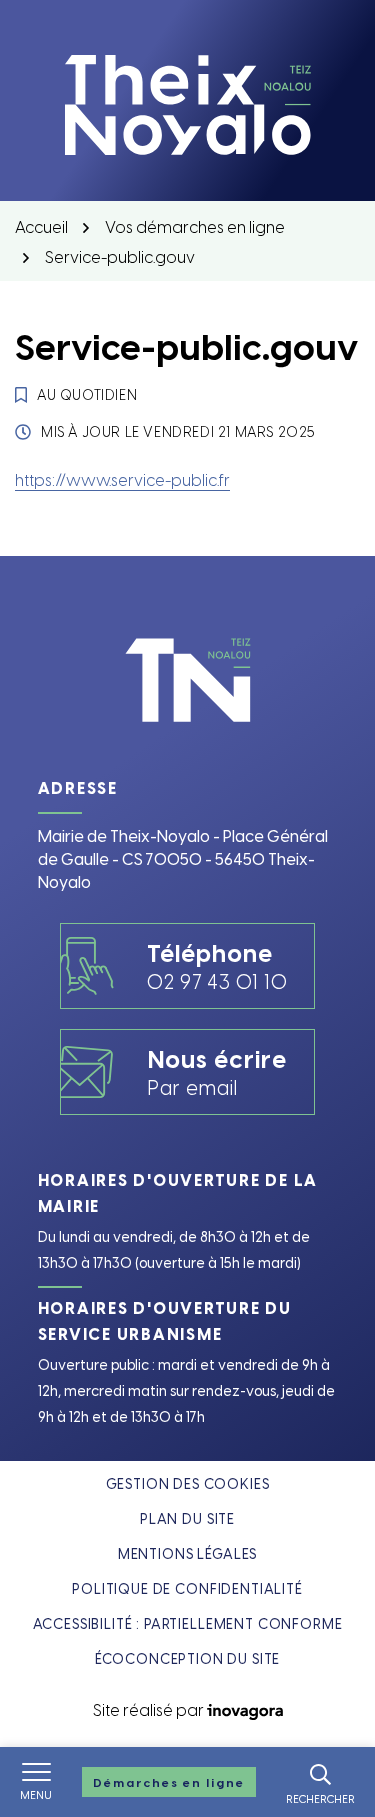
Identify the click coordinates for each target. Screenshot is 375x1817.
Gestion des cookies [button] (188, 1483)
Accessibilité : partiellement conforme (188, 1623)
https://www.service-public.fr (122, 479)
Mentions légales (187, 1553)
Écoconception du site (188, 1658)
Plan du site (187, 1518)
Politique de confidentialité (187, 1588)
